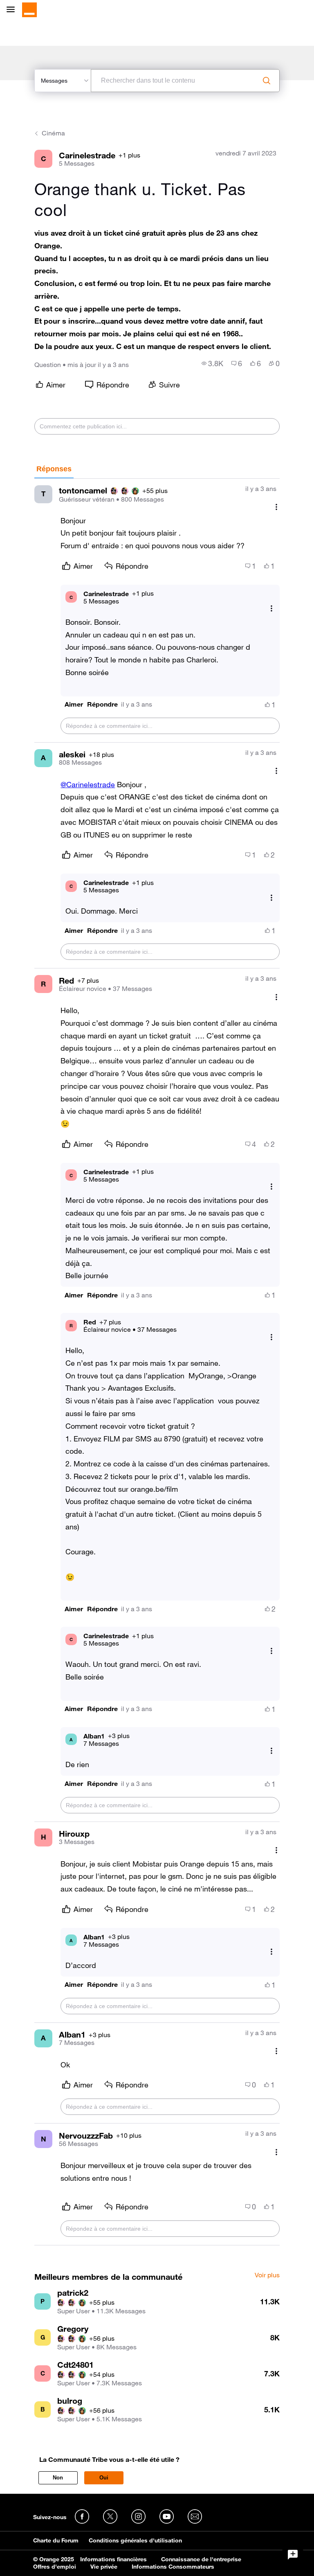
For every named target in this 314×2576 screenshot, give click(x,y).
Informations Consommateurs (173, 2567)
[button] (74, 704)
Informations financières (113, 2559)
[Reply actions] (271, 609)
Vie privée (104, 2567)
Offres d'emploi (55, 2567)
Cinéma (53, 133)
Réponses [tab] (54, 469)
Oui (104, 2478)
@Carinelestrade (88, 784)
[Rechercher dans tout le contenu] (267, 81)
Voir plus (267, 2275)
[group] (212, 363)
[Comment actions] (276, 507)
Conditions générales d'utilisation (135, 2540)
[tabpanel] (157, 1362)
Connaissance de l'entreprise (201, 2559)
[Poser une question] (293, 2555)
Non (58, 2478)
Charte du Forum (56, 2540)
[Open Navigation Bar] (13, 10)
